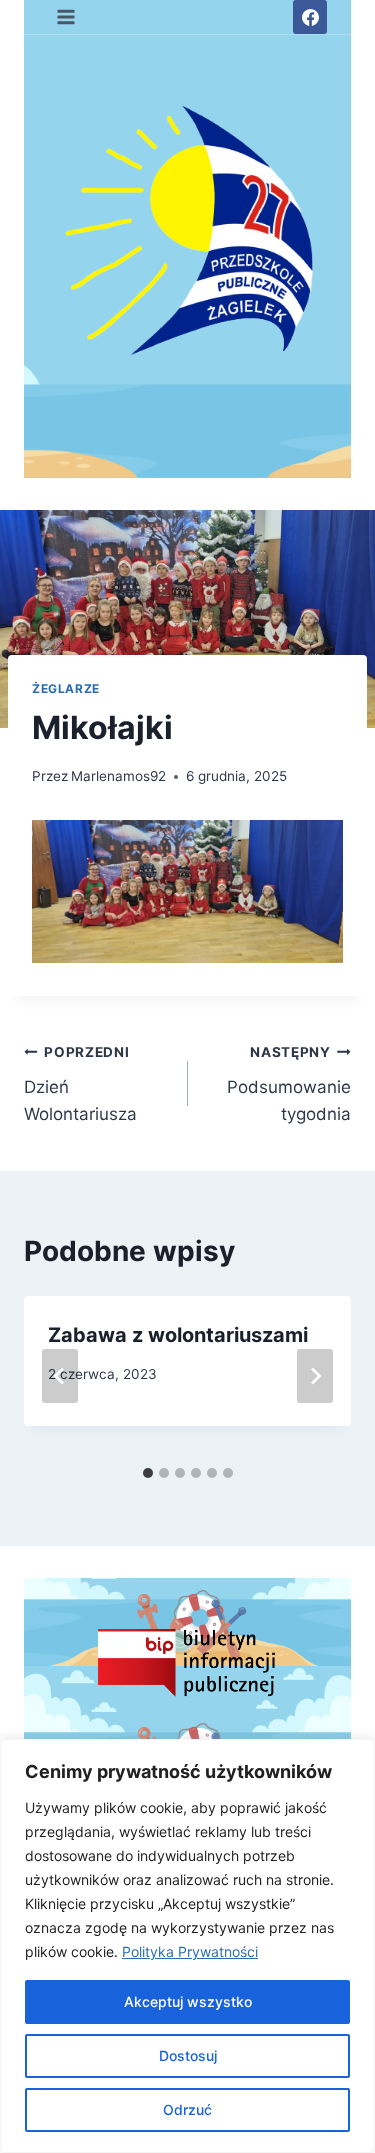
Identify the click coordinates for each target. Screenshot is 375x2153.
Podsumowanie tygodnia (289, 1084)
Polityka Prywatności (190, 1951)
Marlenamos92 (118, 776)
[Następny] (315, 1376)
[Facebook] (310, 17)
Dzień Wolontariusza (80, 1084)
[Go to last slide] (60, 1376)
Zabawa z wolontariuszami (178, 1335)
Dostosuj (188, 2055)
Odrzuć (187, 2109)
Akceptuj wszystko (188, 2001)
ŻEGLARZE (66, 688)
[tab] (148, 1473)
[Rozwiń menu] (66, 16)
